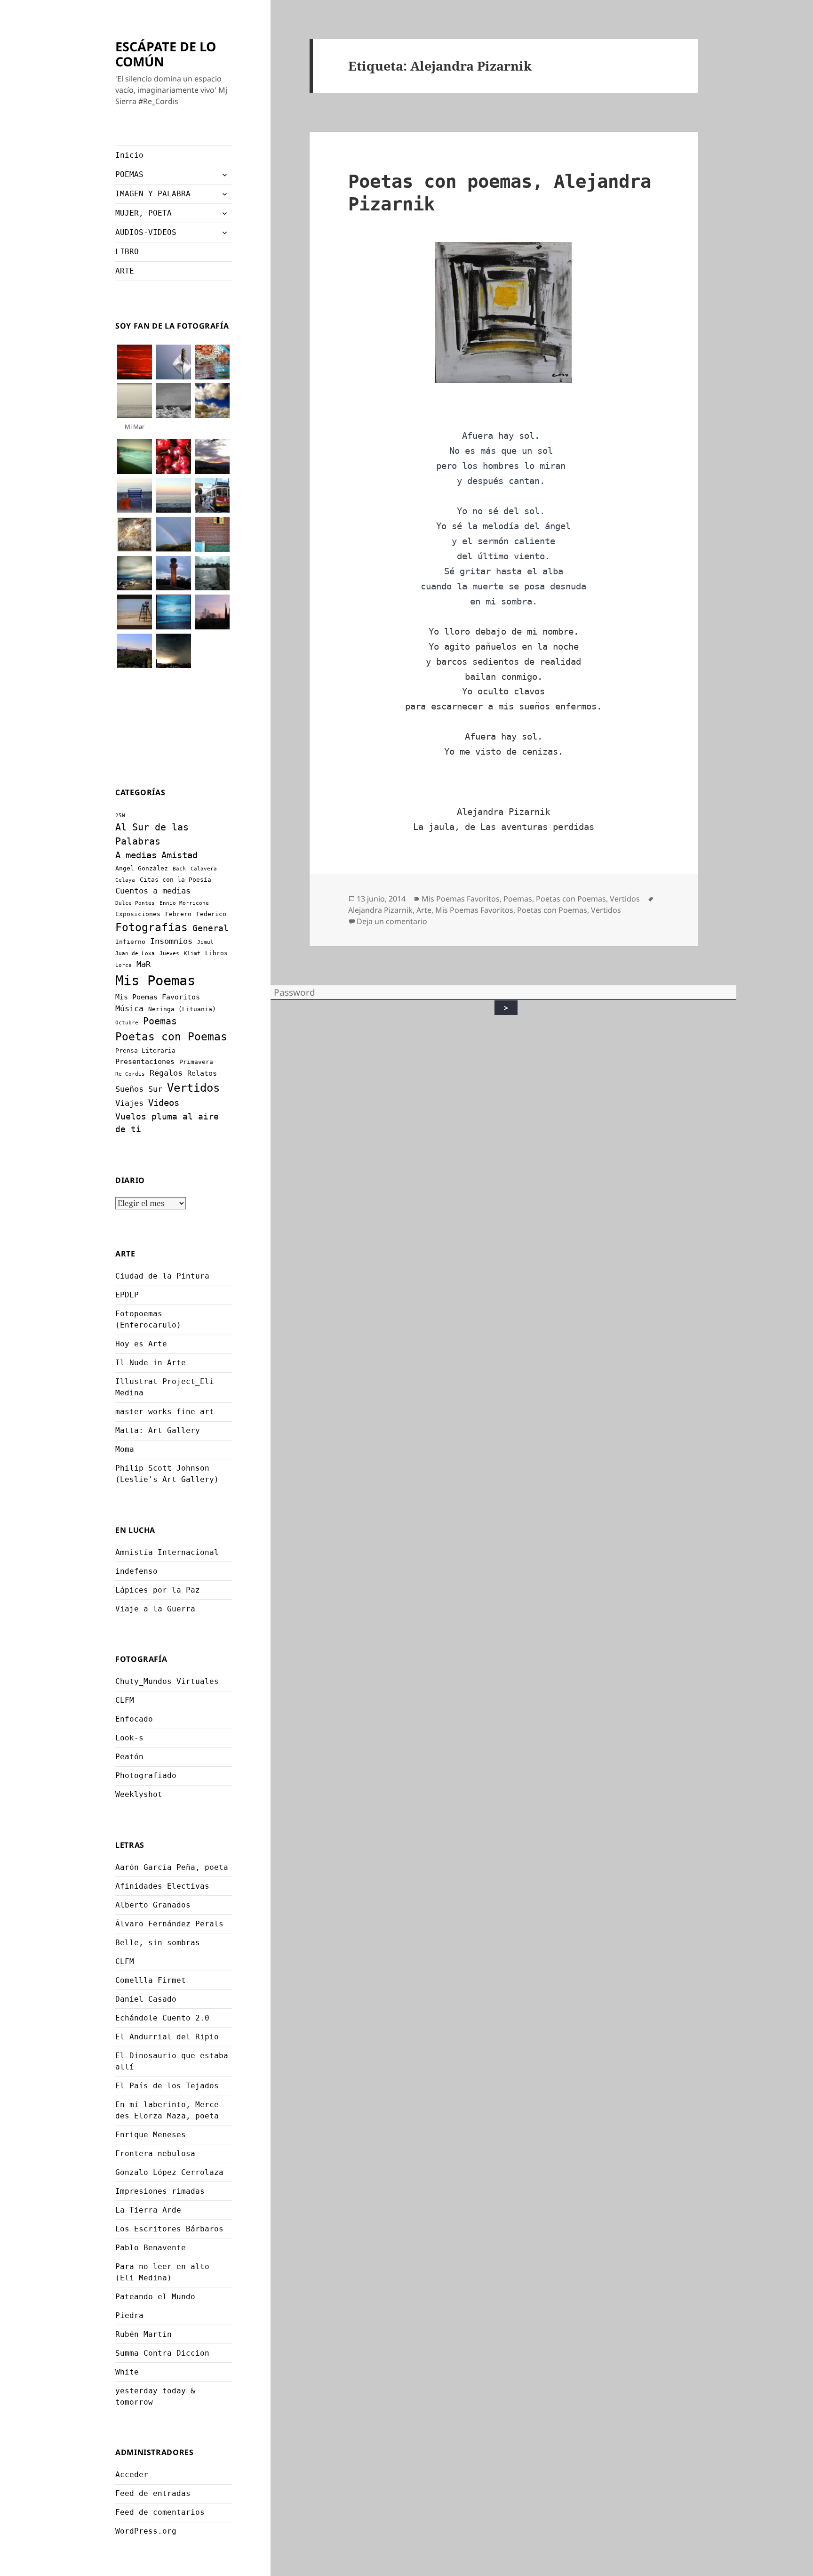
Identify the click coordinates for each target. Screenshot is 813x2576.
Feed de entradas (153, 2493)
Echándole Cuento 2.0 (162, 2018)
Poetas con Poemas (171, 1037)
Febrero (178, 914)
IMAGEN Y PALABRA (153, 194)
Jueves (169, 954)
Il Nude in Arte (151, 1363)
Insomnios (171, 941)
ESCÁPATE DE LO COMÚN (166, 54)
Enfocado (134, 1719)
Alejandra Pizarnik (380, 910)
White (127, 2372)
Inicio (129, 155)
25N (120, 816)
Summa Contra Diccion (162, 2353)
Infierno (130, 942)
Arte (424, 910)
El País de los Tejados (167, 2086)
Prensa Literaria (145, 1051)
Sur (155, 1089)
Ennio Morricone (184, 903)
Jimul (205, 942)
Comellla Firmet (151, 1980)
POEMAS (129, 174)
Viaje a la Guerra (155, 1609)
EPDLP (127, 1295)
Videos (164, 1103)
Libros (216, 953)
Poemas (160, 1021)
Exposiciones (138, 914)
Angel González (142, 868)
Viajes (129, 1103)
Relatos (202, 1073)
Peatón (129, 1757)
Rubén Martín (143, 2334)
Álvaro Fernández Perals (169, 1924)
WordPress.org (146, 2531)
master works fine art (165, 1412)
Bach (179, 869)
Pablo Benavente (151, 2248)
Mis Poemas (155, 981)
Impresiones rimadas (160, 2191)
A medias (136, 855)
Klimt (192, 954)
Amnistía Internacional (167, 1552)
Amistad (179, 855)
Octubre (127, 1023)
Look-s (129, 1738)
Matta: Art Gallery (158, 1430)
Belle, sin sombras (158, 1943)
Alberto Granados (153, 1905)
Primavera (196, 1062)
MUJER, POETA (143, 213)
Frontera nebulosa (155, 2153)
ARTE (125, 271)
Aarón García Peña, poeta (172, 1867)
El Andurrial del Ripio (167, 2037)
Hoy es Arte (141, 1344)
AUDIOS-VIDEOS (146, 232)
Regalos (166, 1073)
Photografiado (146, 1775)
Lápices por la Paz (158, 1590)
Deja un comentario (392, 921)
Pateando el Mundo (155, 2297)
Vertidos (193, 1088)
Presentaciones (145, 1062)
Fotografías (151, 927)
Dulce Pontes (135, 903)
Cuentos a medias (153, 891)
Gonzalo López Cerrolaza (169, 2172)
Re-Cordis (130, 1074)
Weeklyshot (139, 1794)
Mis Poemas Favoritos (158, 997)
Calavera (204, 869)
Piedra (129, 2315)
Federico (211, 914)
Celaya (125, 880)
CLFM (125, 1700)
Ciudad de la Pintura (162, 1276)
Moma (125, 1449)
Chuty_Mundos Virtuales (167, 1681)
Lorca (124, 965)
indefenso (136, 1571)
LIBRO (127, 252)
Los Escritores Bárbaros (169, 2229)
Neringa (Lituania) (182, 1009)
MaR (143, 964)
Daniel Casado (146, 1999)
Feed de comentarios (160, 2512)
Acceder (132, 2475)
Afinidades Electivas (162, 1886)
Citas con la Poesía (175, 880)
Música (129, 1008)
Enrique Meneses (151, 2135)
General (211, 928)
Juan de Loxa (135, 954)
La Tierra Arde (148, 2210)
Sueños (129, 1089)
